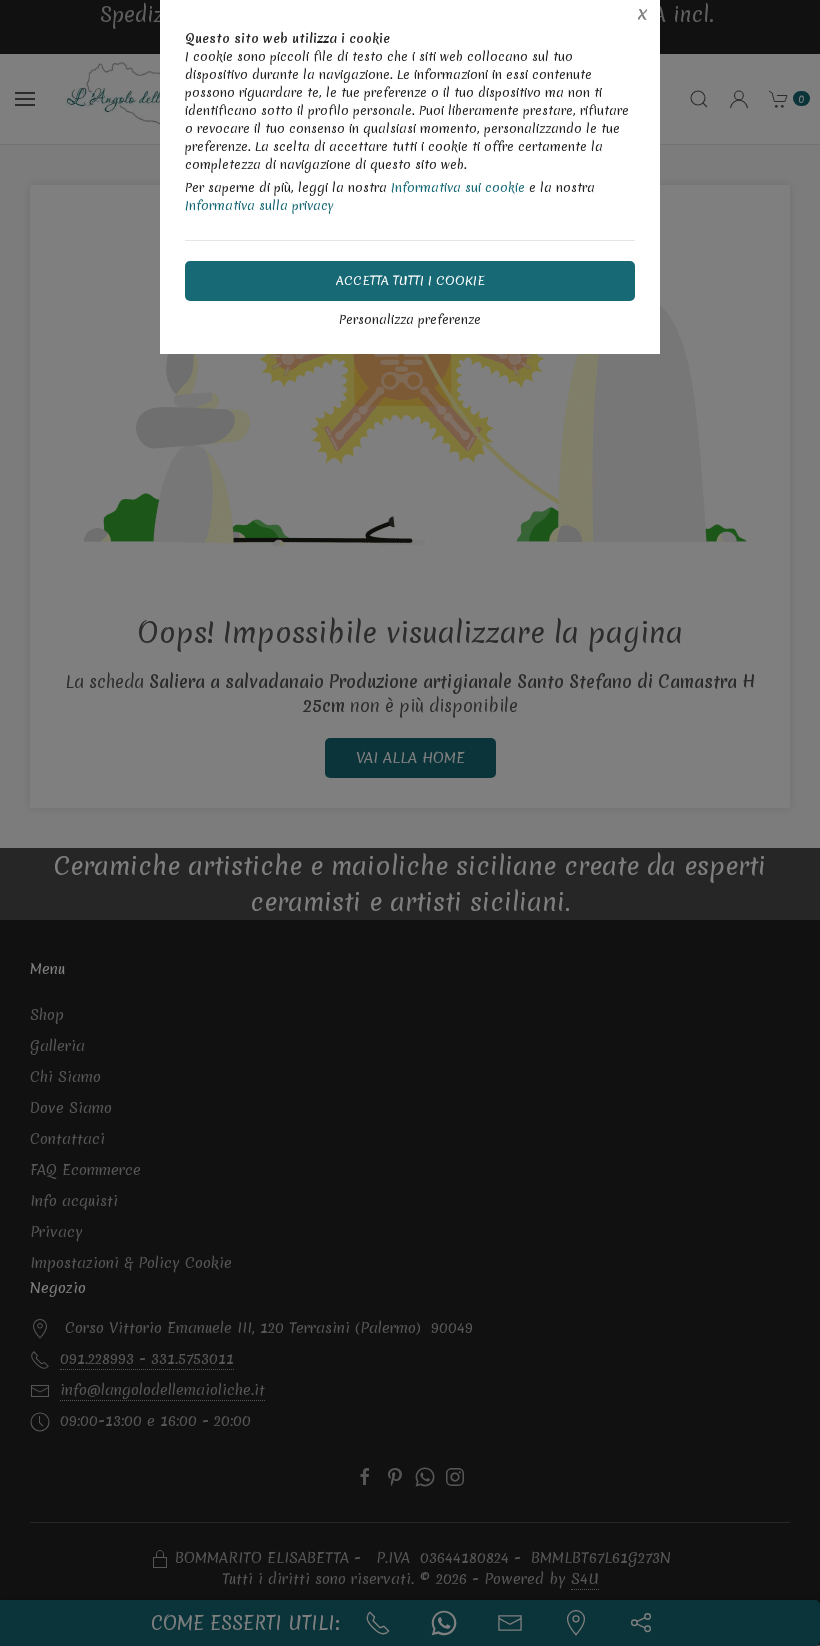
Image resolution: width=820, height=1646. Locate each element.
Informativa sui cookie (458, 187)
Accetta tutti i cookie (410, 280)
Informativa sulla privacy (259, 205)
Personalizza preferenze (410, 319)
